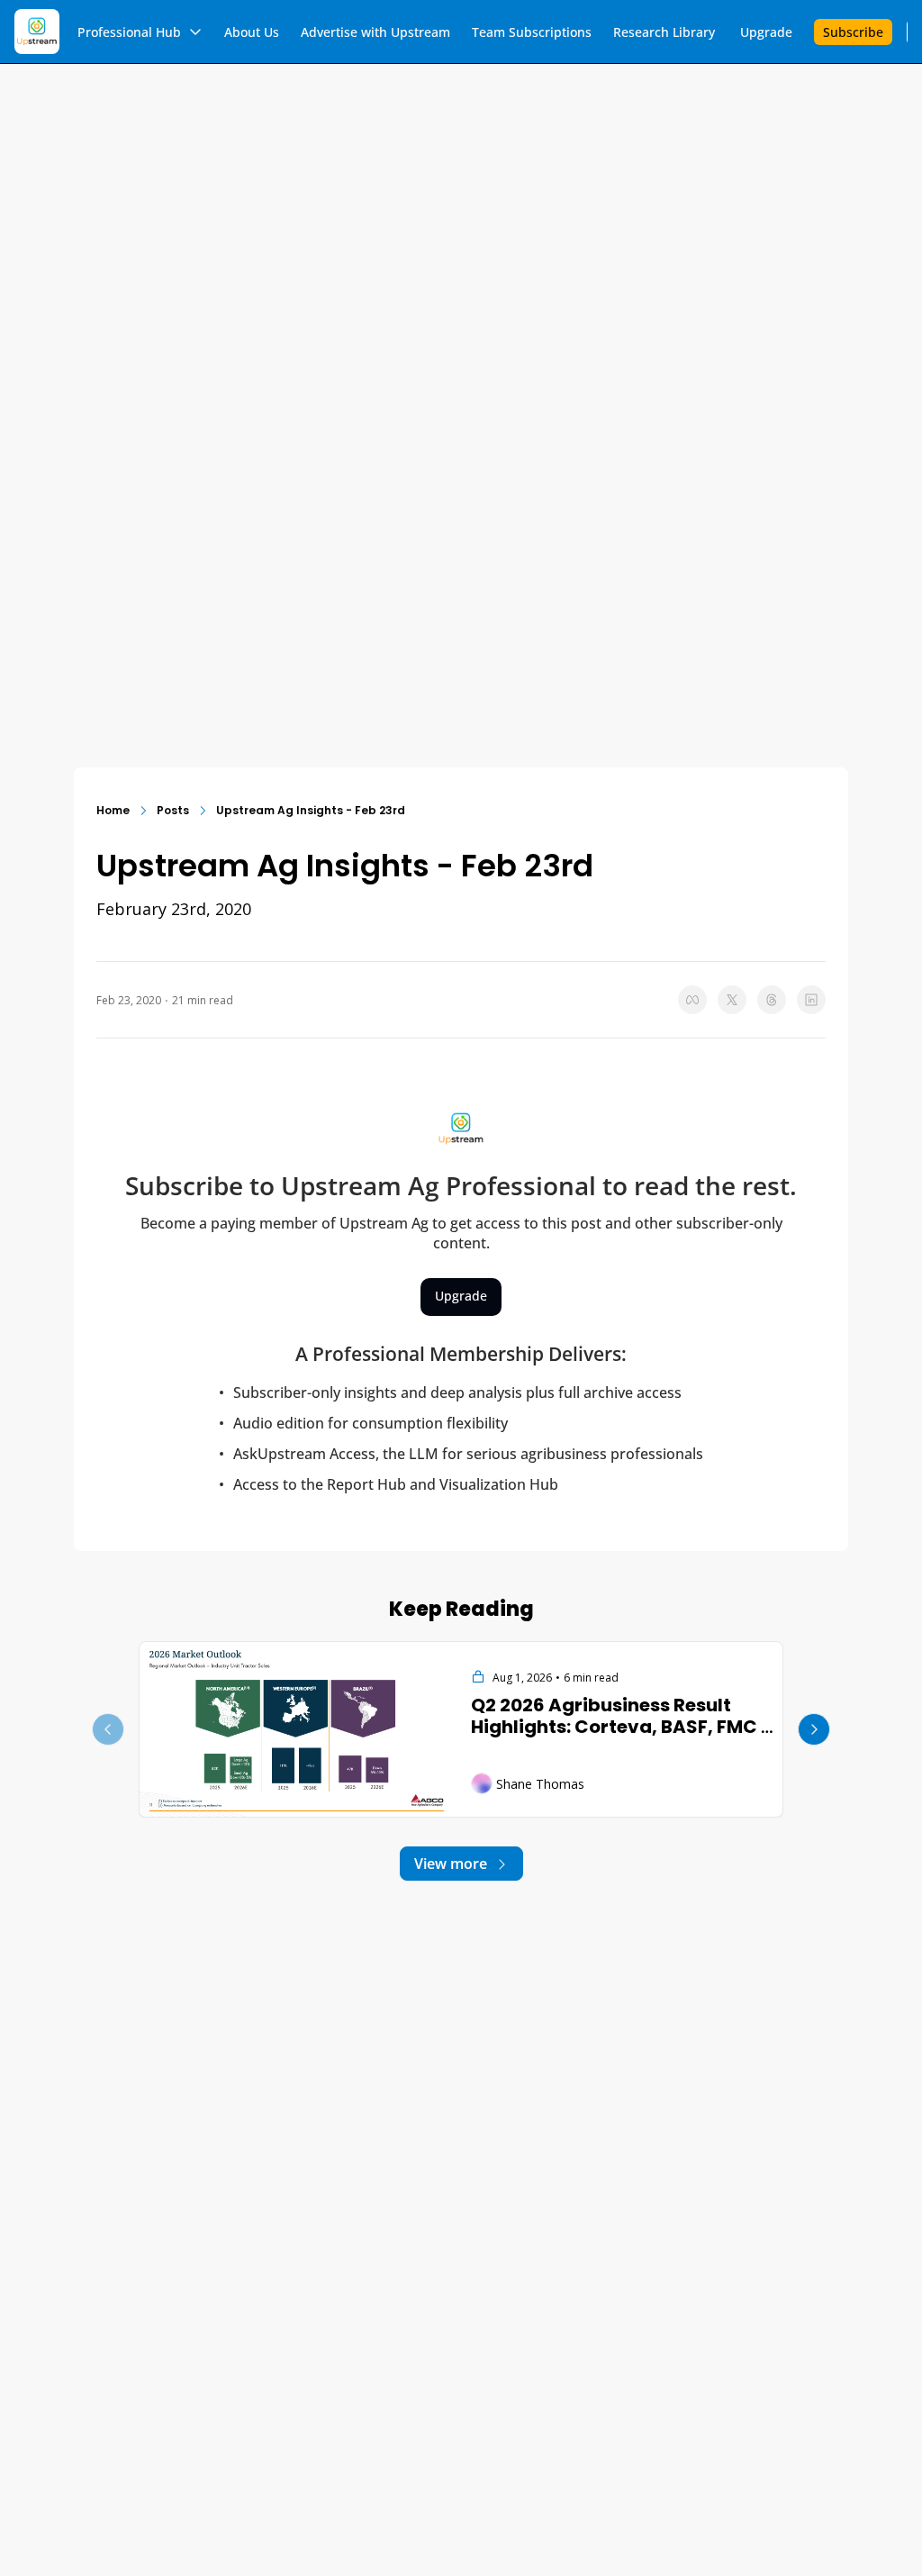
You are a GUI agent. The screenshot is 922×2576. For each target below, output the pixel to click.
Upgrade (461, 1296)
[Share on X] (732, 1000)
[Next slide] (814, 1729)
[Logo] (37, 32)
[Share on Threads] (772, 1000)
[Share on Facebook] (692, 1000)
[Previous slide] (108, 1729)
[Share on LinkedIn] (811, 1000)
